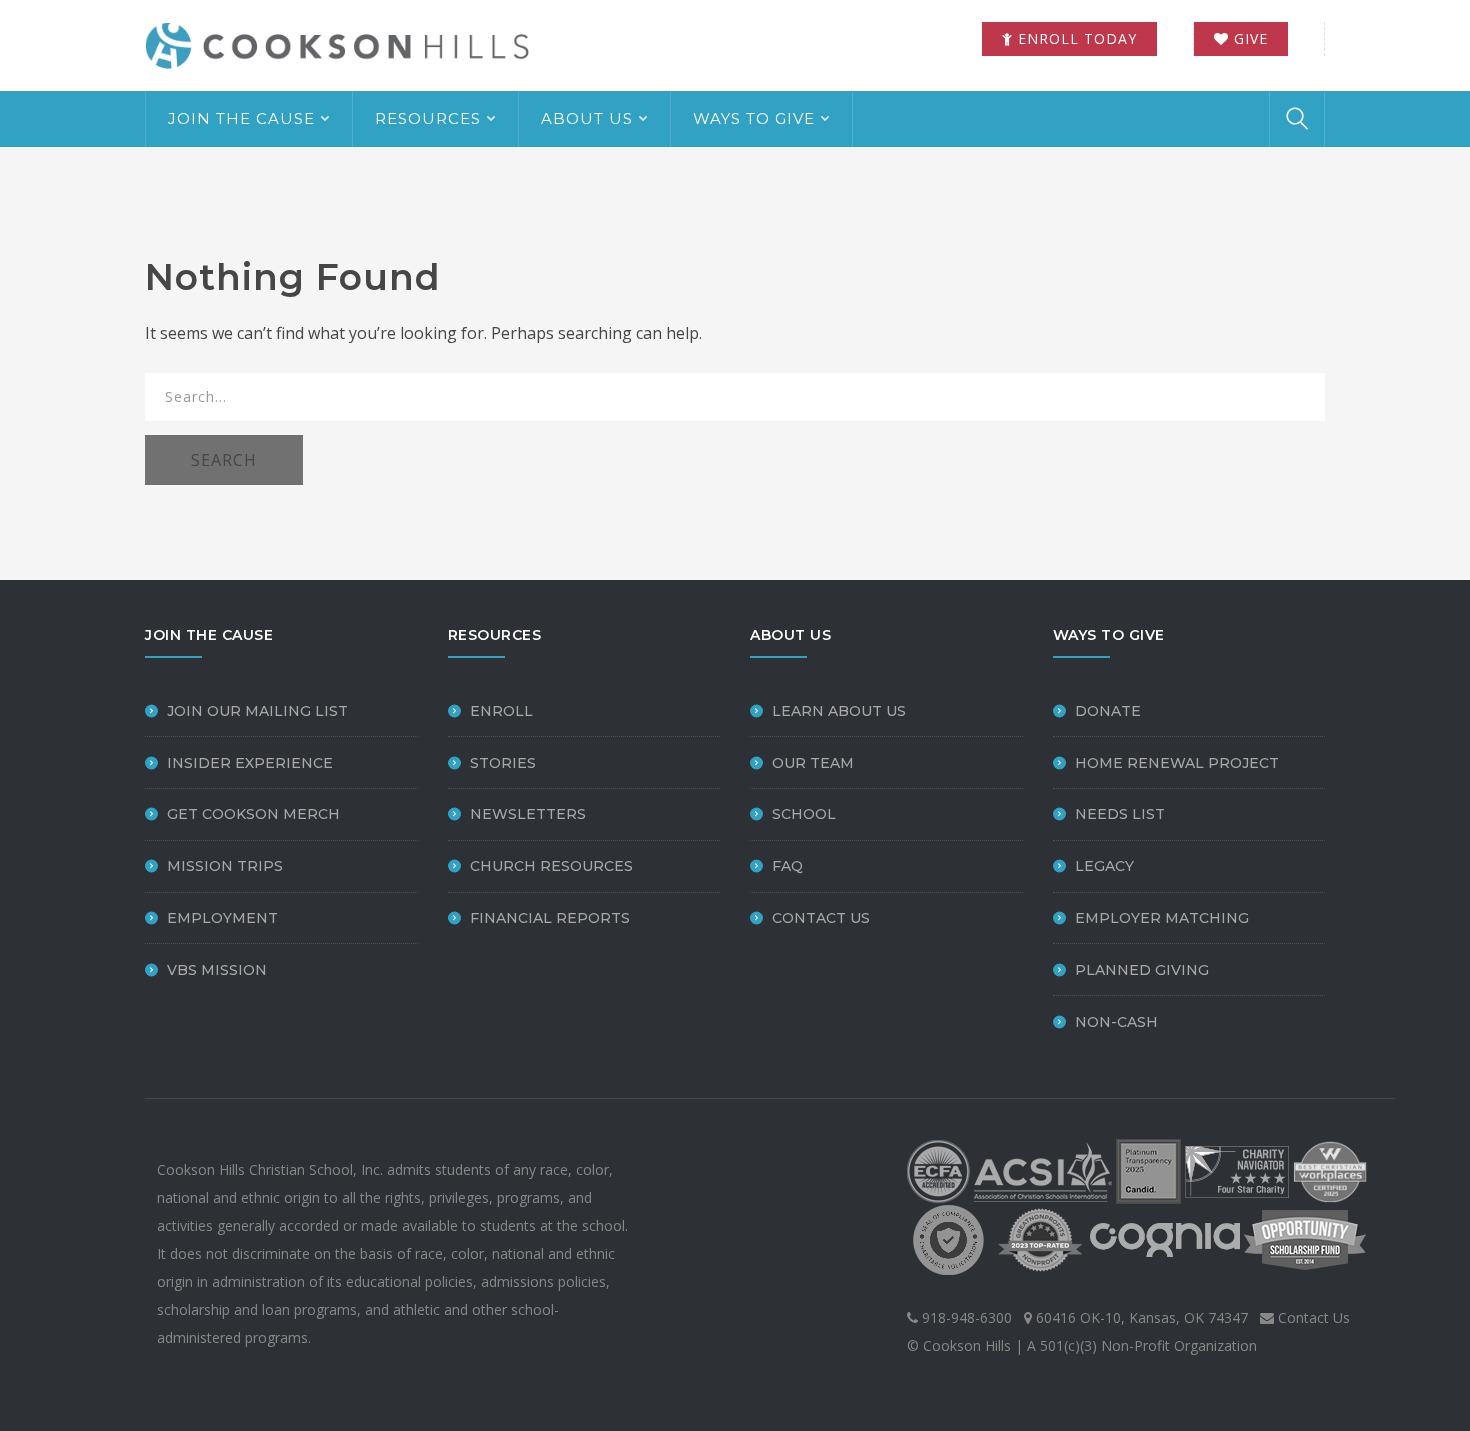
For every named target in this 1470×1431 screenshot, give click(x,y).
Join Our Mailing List (257, 711)
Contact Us (821, 918)
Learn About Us (839, 711)
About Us (587, 118)
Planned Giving (1142, 970)
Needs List (1120, 814)
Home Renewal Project (1177, 763)
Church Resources (551, 866)
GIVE (1248, 38)
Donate (1108, 711)
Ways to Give (754, 118)
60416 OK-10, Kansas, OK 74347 (1140, 1317)
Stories (503, 763)
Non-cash (1116, 1022)
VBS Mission (217, 970)
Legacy (1104, 866)
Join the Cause (241, 118)
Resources (428, 118)
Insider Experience (250, 763)
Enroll (501, 711)
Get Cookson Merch (253, 814)
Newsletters (528, 814)
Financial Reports (550, 918)
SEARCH (224, 460)
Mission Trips (225, 866)
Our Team (813, 763)
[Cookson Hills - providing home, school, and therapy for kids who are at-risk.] (345, 44)
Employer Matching (1162, 918)
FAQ (787, 866)
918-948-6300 (965, 1317)
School (804, 814)
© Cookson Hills (959, 1345)
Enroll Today (1075, 38)
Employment (222, 918)
